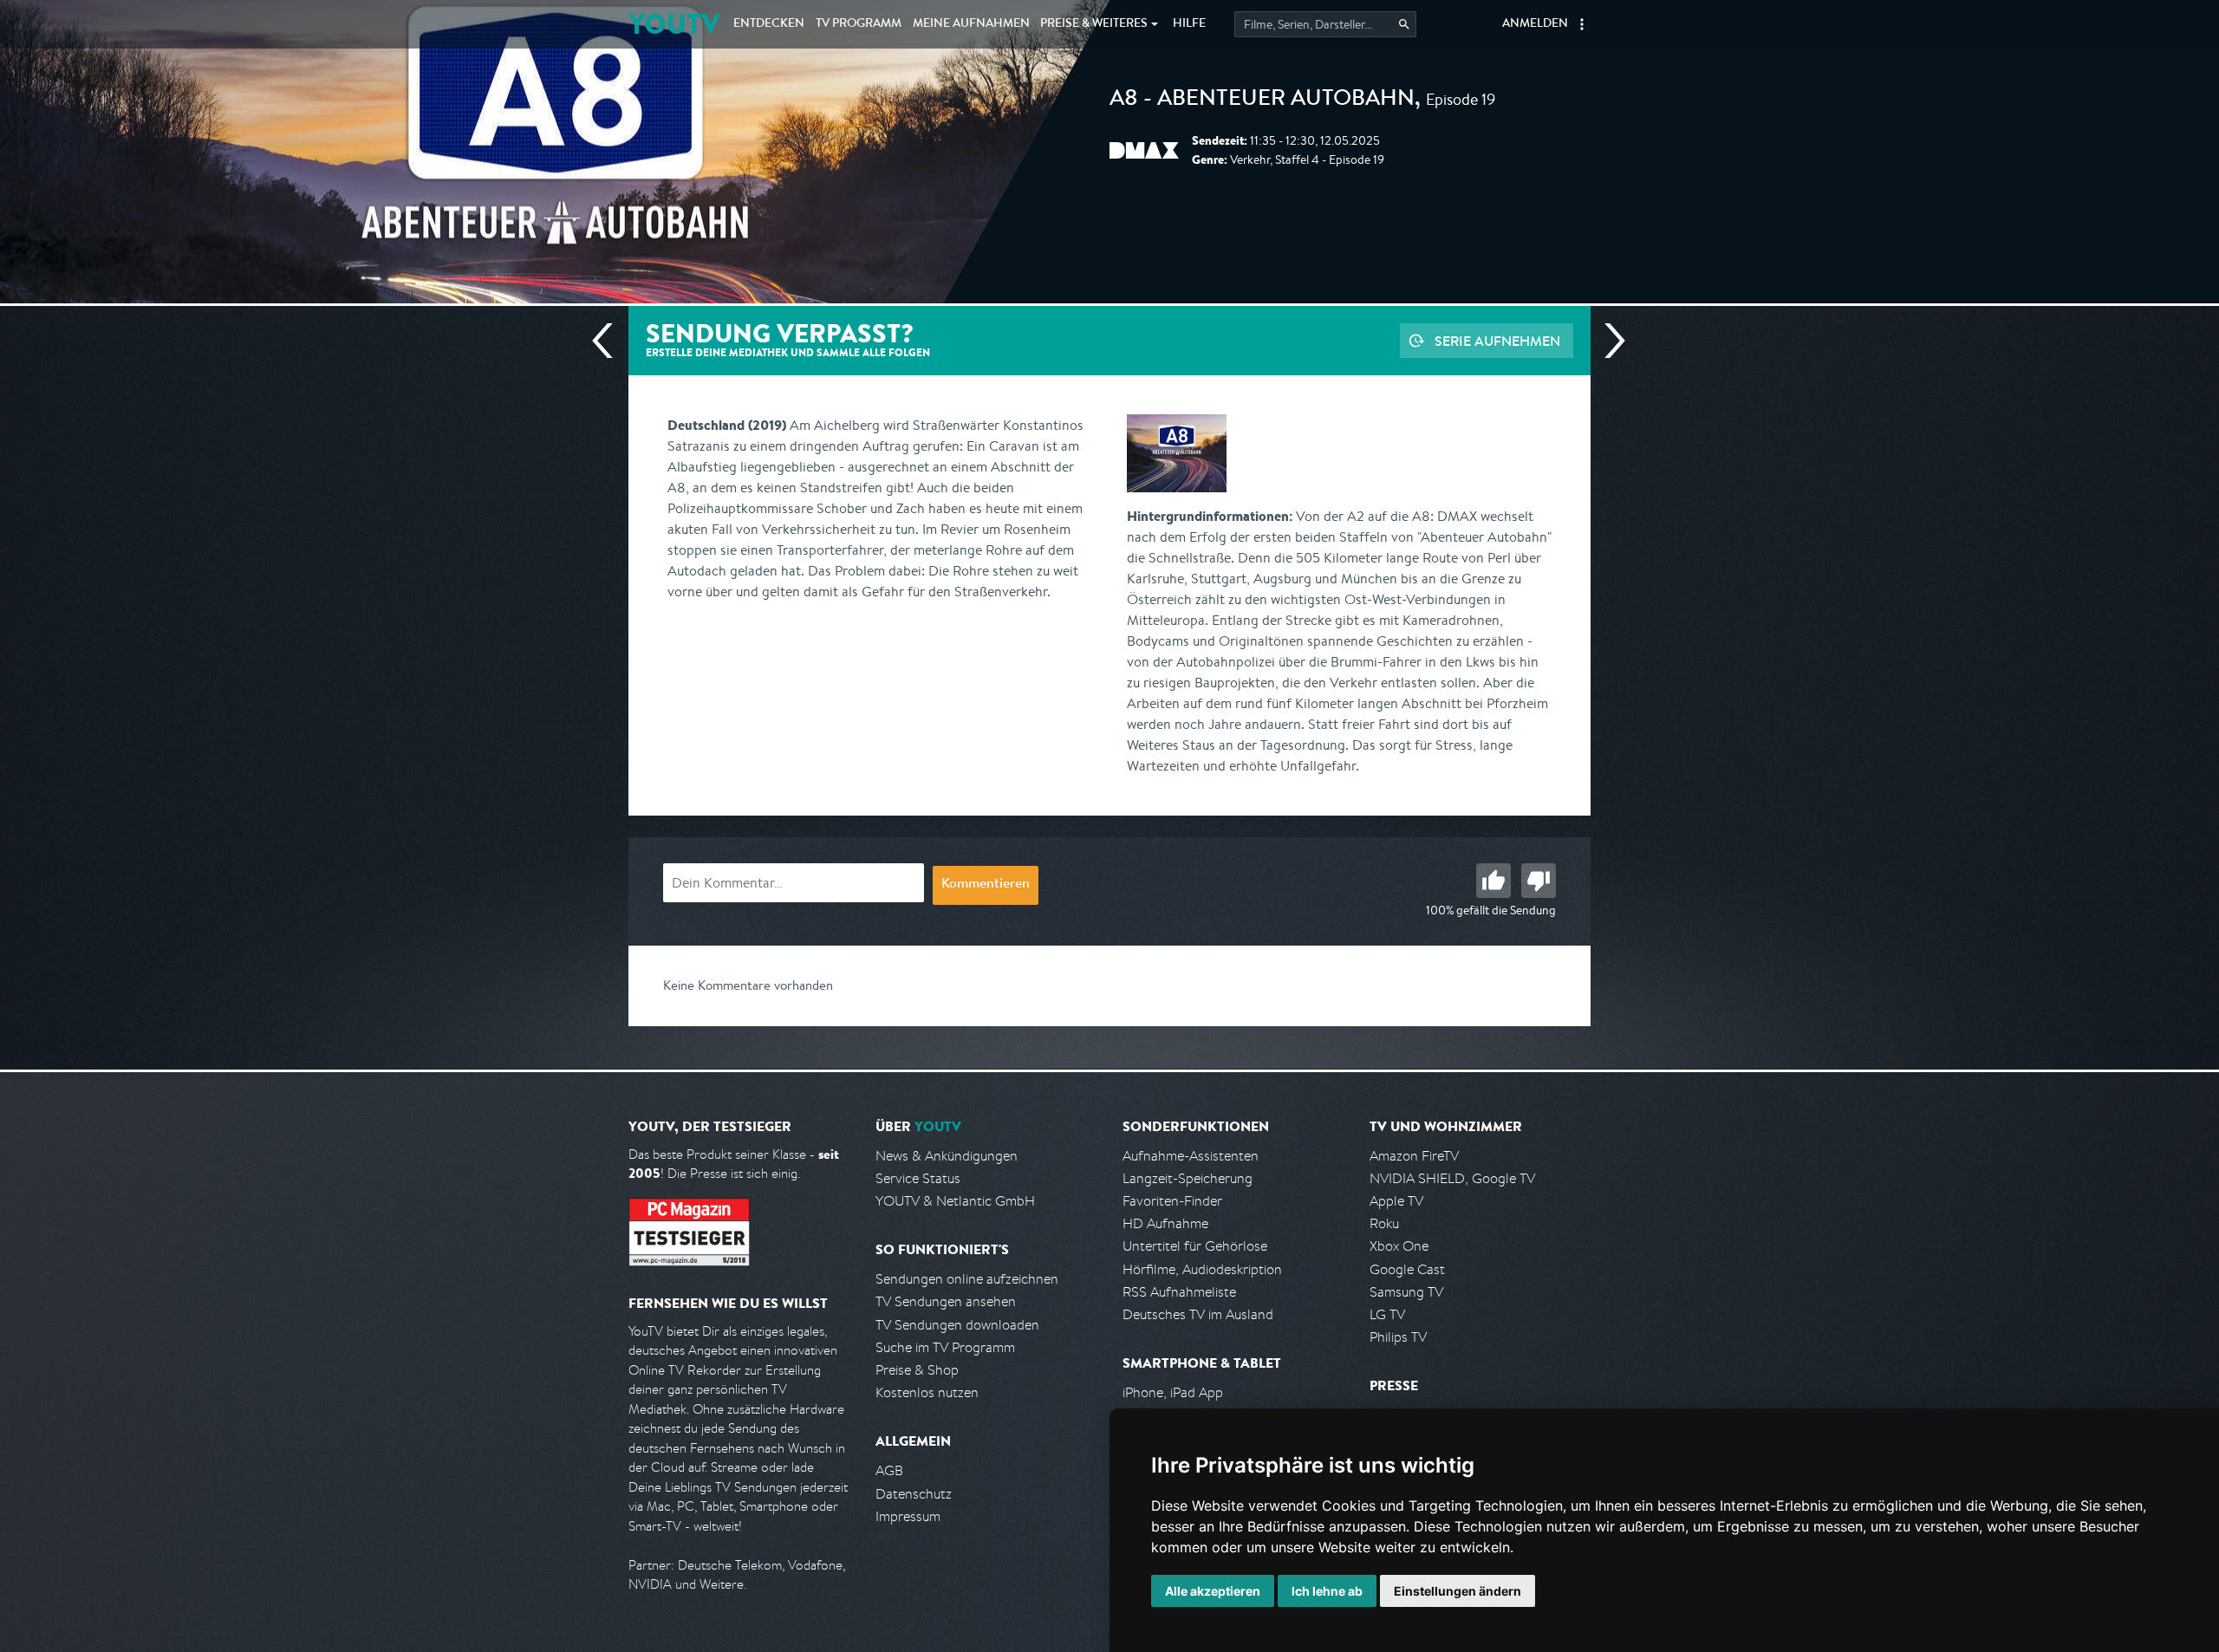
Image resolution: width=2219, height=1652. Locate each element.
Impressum (908, 1516)
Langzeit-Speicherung (1188, 1178)
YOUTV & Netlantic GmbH (955, 1201)
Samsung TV (1406, 1292)
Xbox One (1399, 1246)
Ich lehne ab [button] (1327, 1591)
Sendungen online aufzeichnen (967, 1279)
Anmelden (1535, 24)
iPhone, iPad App (1173, 1392)
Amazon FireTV (1414, 1156)
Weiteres (1094, 24)
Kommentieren (986, 885)
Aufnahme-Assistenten (1191, 1156)
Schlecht (1539, 881)
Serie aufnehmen (1497, 341)
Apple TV (1396, 1201)
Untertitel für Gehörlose (1195, 1246)
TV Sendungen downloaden (957, 1325)
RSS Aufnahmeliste (1179, 1292)
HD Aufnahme (1165, 1223)
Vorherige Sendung (609, 341)
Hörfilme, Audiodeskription (1202, 1269)
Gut (1493, 881)
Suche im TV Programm (945, 1347)
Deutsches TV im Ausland (1198, 1314)
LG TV (1387, 1314)
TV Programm (859, 24)
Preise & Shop (917, 1370)
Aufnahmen (971, 24)
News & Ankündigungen (947, 1156)
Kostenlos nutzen (927, 1392)
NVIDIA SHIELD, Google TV (1452, 1178)
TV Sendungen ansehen (946, 1301)
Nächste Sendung (1608, 341)
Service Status (918, 1178)
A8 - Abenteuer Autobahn (1262, 101)
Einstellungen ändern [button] (1458, 1591)
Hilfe (1189, 24)
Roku (1384, 1223)
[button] (1582, 24)
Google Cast (1407, 1269)
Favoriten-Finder (1172, 1201)
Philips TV (1398, 1337)
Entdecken (769, 24)
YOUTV (674, 24)
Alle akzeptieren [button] (1213, 1591)
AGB (889, 1470)
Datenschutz (914, 1494)
